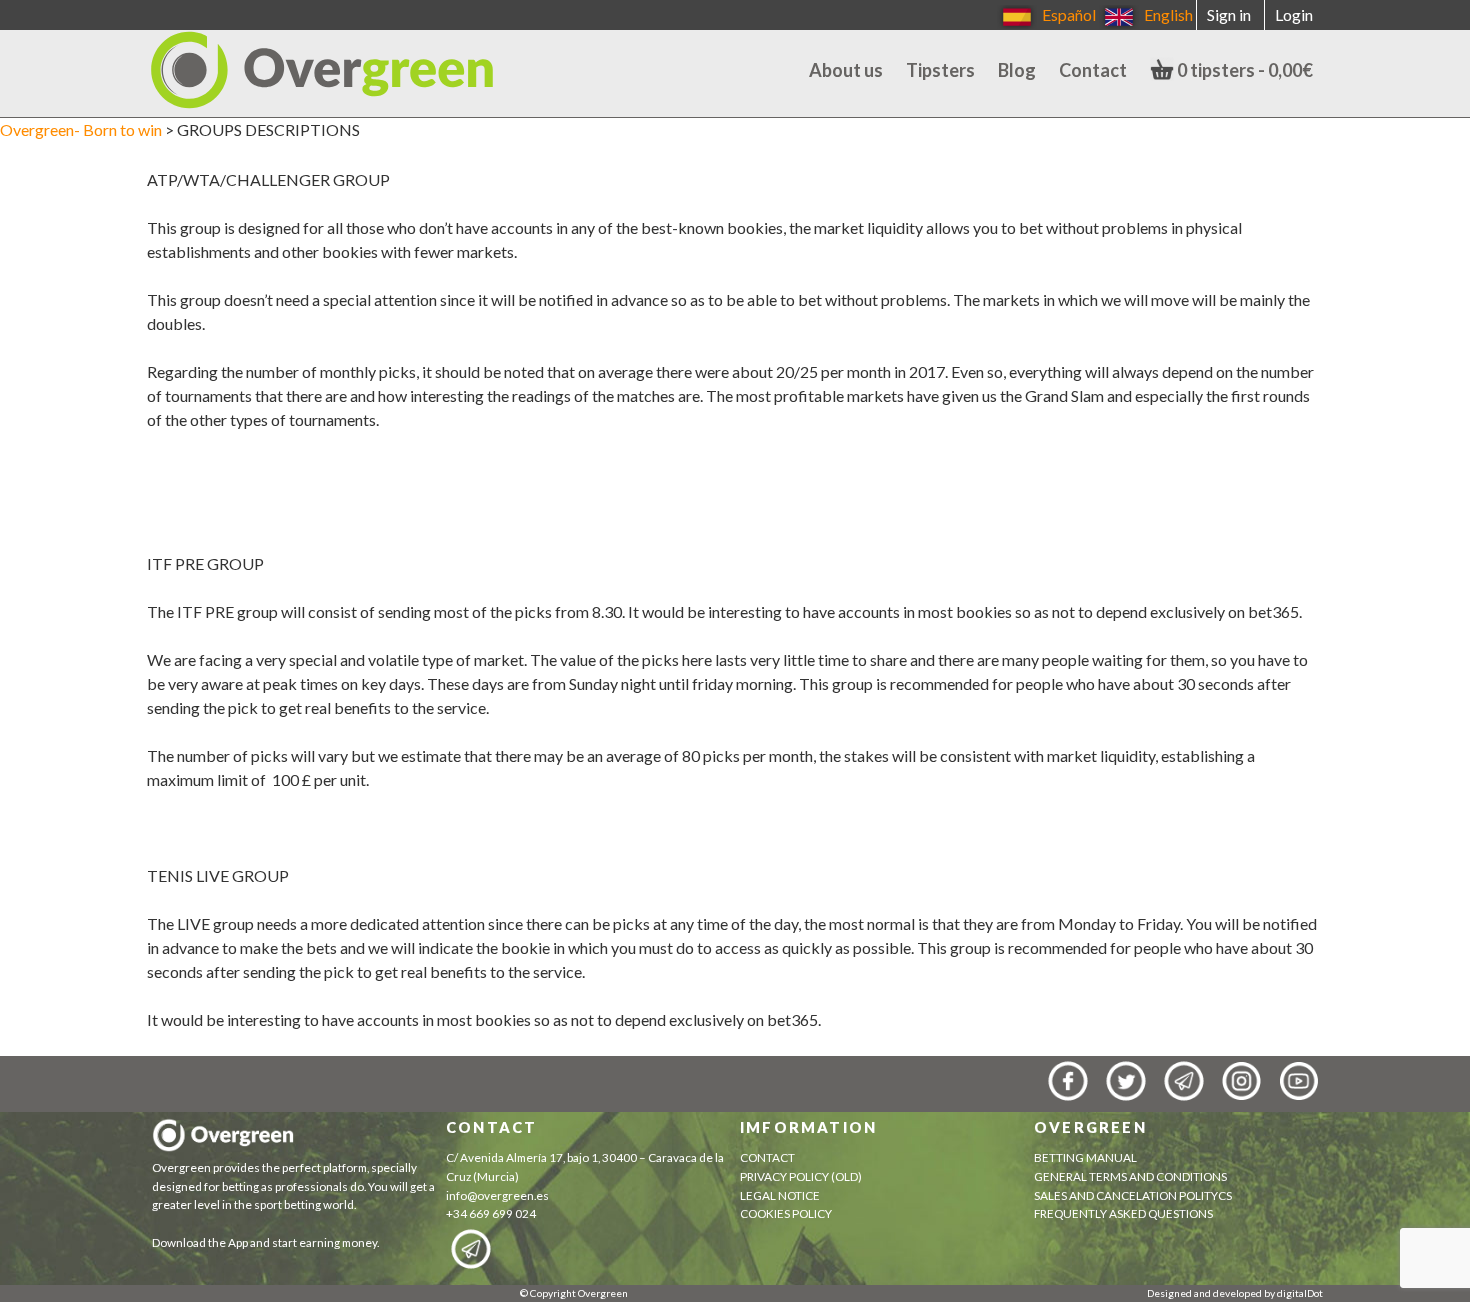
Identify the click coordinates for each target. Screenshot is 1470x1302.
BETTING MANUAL (1085, 1157)
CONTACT (767, 1157)
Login (1294, 14)
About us (846, 70)
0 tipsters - (1243, 70)
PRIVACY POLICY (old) (801, 1176)
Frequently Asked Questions (1123, 1213)
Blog (1017, 70)
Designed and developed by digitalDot (1235, 1293)
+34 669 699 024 (491, 1213)
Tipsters (940, 70)
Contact (1093, 70)
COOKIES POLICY (788, 1213)
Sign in (1229, 14)
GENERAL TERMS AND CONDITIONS (1130, 1176)
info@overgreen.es (497, 1195)
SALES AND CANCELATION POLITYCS (1133, 1195)
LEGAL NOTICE (780, 1195)
